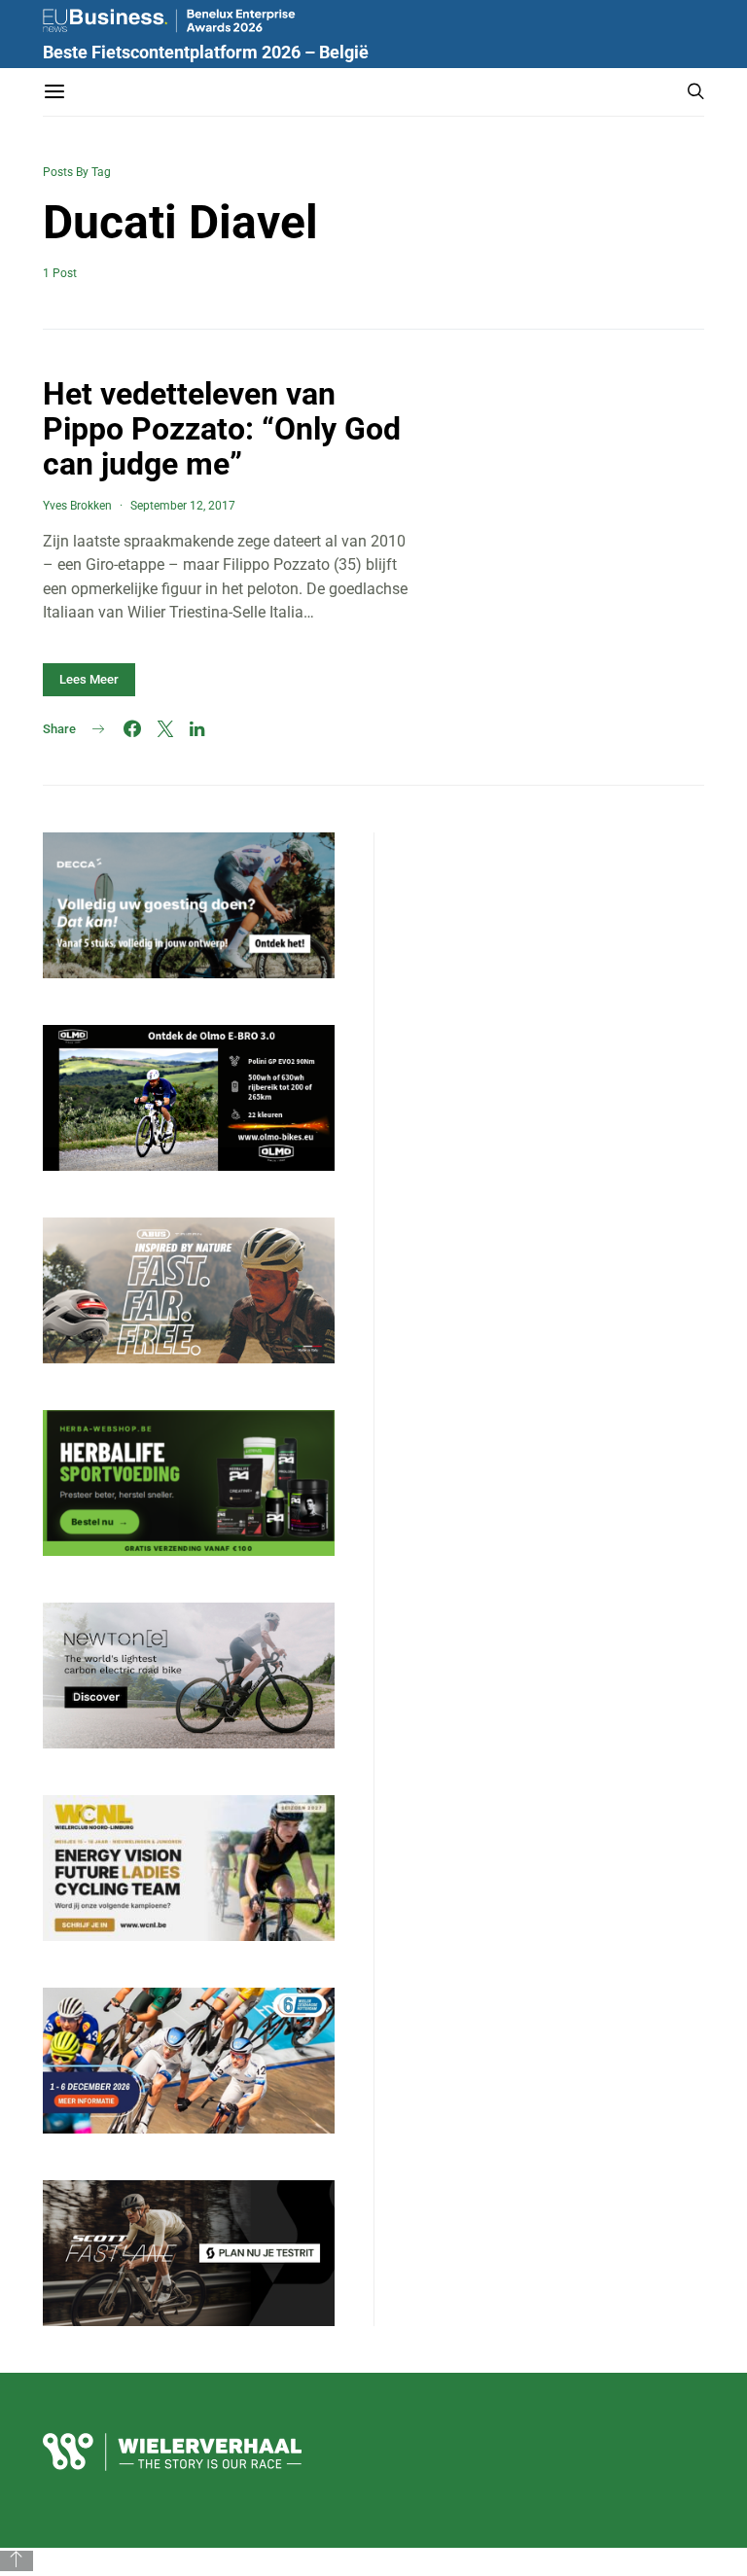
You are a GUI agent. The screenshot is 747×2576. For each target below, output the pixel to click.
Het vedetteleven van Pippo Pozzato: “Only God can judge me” (222, 429)
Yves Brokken (77, 506)
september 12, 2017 (183, 506)
